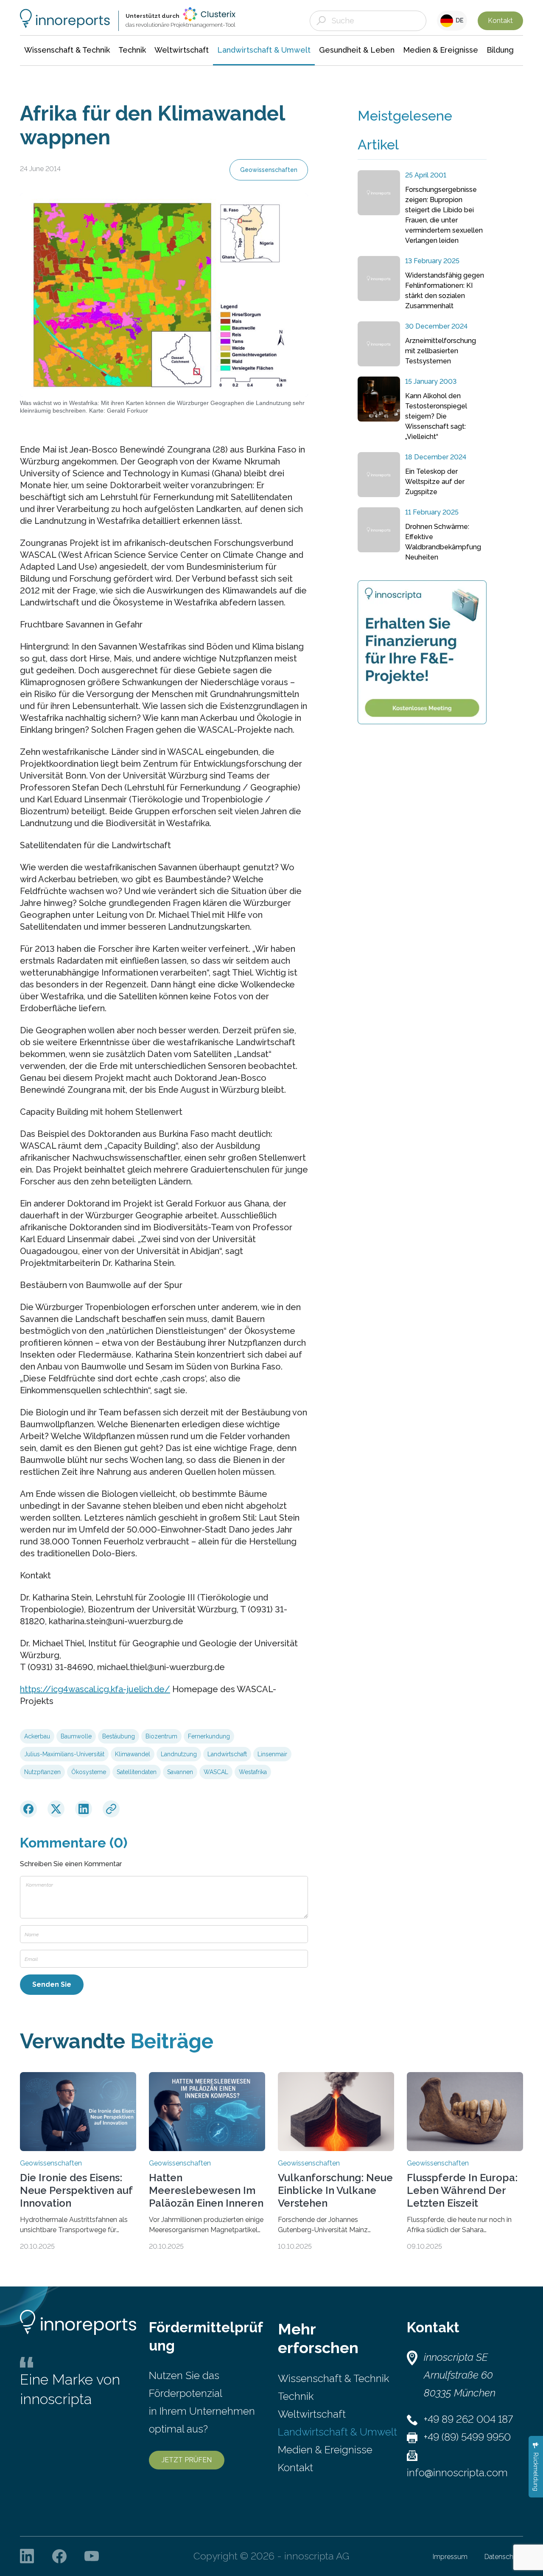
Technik (296, 2396)
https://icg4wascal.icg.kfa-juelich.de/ (95, 1689)
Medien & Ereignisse (325, 2450)
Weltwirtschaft (312, 2414)
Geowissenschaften (269, 170)
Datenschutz (504, 2557)
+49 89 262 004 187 (468, 2419)
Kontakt (500, 21)
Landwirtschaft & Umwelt (337, 2432)
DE (458, 20)
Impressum (450, 2557)
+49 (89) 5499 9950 (467, 2437)
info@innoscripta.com (457, 2473)
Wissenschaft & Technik (333, 2378)
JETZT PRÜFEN (187, 2460)
